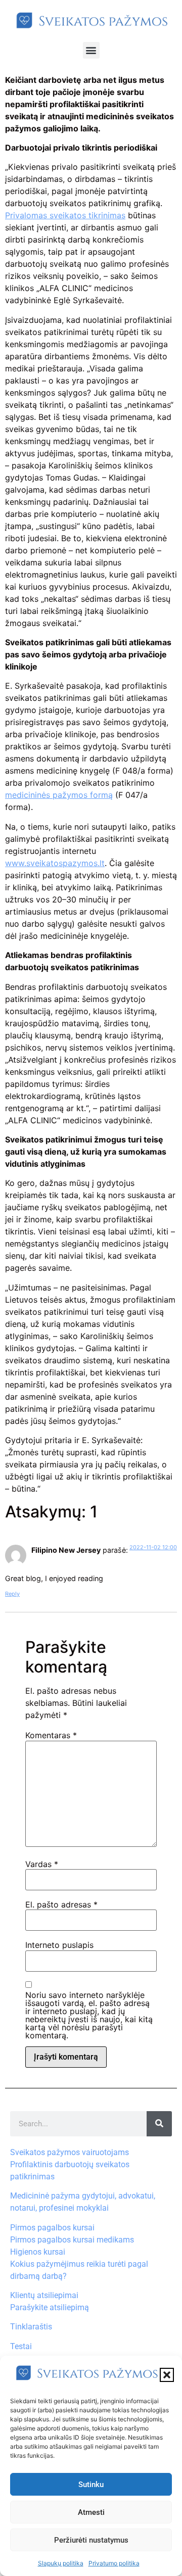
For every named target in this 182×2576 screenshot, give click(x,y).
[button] (167, 2375)
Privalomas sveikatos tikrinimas (65, 215)
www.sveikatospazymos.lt (55, 863)
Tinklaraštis (31, 2327)
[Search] (159, 2124)
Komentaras (51, 1735)
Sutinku (91, 2485)
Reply (12, 1594)
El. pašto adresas (61, 1904)
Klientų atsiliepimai (44, 2295)
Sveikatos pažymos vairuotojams (70, 2152)
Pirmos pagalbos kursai (52, 2228)
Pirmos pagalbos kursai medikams (72, 2240)
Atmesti (91, 2512)
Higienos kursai (38, 2252)
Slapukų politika (61, 2563)
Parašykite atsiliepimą (50, 2307)
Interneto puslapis (59, 1945)
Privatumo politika (114, 2563)
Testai (21, 2346)
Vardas (42, 1864)
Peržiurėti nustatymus (91, 2540)
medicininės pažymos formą (59, 795)
